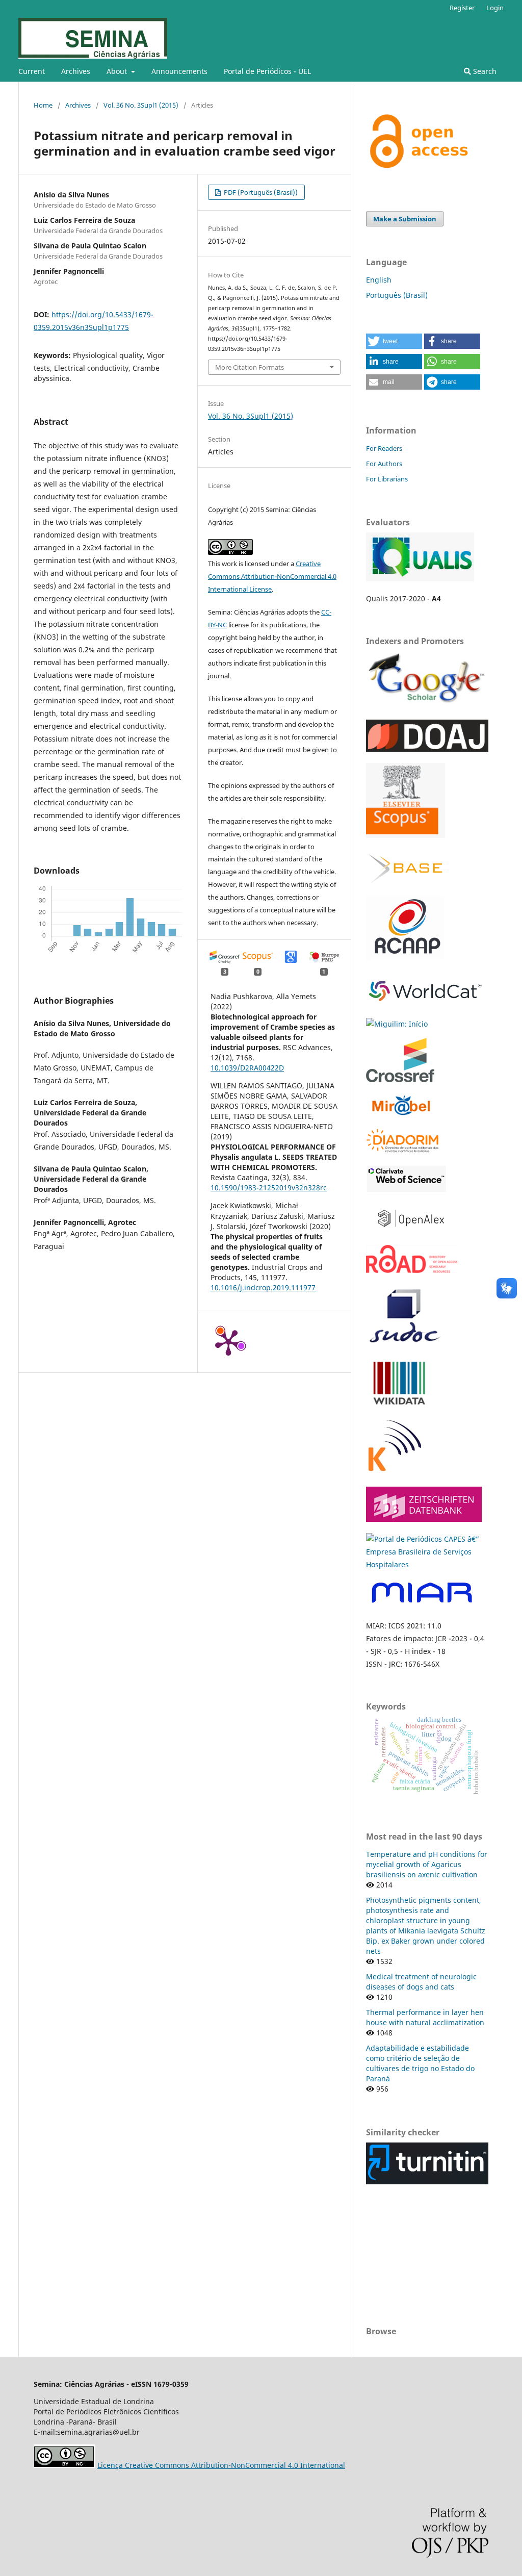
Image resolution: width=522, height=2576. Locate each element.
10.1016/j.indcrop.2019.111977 (263, 1287)
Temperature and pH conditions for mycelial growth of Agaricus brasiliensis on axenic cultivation (427, 1864)
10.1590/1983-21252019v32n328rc (269, 1188)
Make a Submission (405, 219)
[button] (394, 341)
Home (43, 105)
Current (32, 71)
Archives (76, 71)
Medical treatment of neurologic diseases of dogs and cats (421, 1982)
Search (484, 71)
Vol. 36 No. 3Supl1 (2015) (141, 105)
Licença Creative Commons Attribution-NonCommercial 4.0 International (221, 2465)
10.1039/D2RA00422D (247, 1068)
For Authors (384, 464)
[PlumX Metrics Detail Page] (228, 1342)
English (379, 280)
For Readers (384, 448)
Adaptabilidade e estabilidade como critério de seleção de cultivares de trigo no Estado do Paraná (420, 2063)
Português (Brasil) (397, 295)
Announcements (179, 71)
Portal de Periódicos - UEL (267, 71)
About (118, 71)
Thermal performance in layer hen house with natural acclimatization (425, 2017)
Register (462, 8)
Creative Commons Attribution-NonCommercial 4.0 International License (272, 576)
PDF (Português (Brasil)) (260, 192)
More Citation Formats (250, 367)
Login (495, 8)
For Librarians (387, 479)
